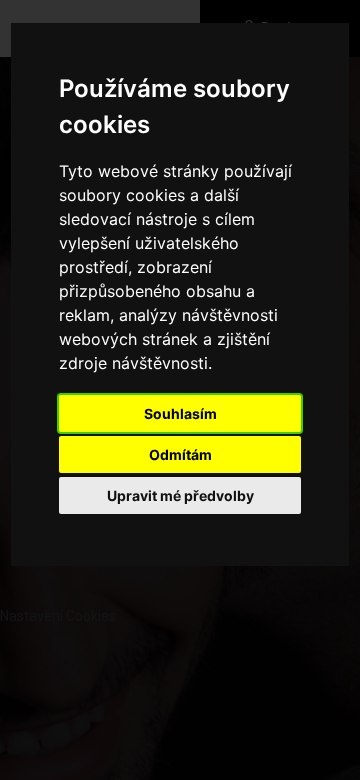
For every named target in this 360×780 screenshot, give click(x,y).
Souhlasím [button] (180, 413)
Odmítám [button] (180, 454)
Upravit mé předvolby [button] (180, 495)
